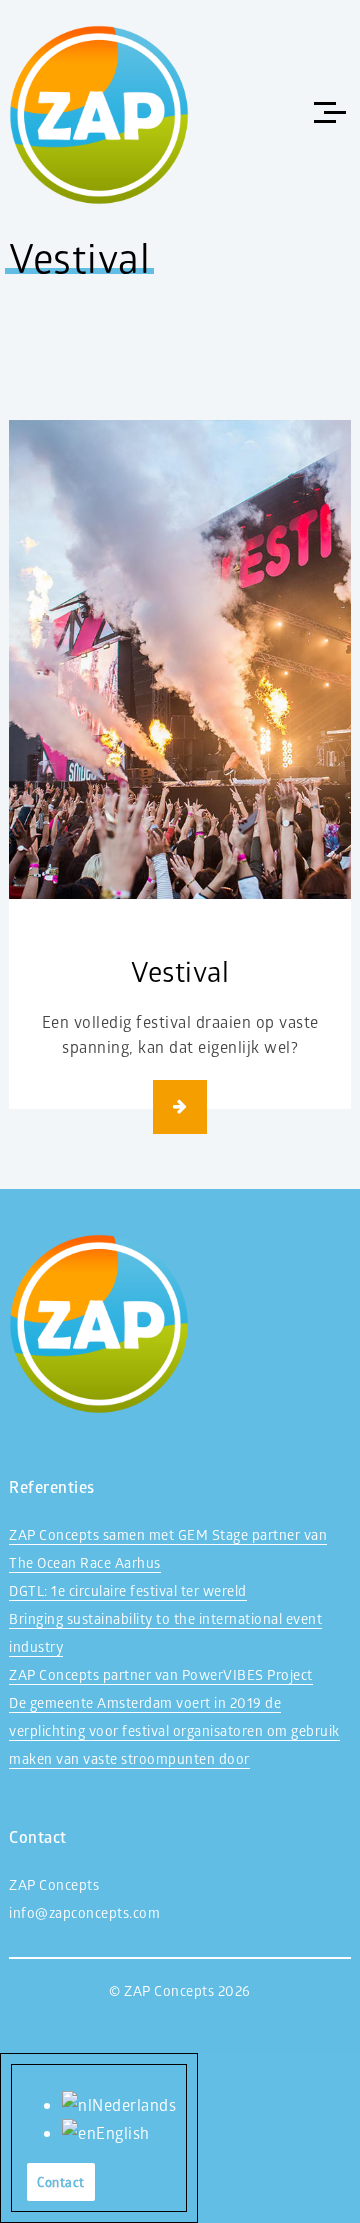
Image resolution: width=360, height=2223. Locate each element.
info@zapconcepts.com (84, 1912)
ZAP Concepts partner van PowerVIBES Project (161, 1674)
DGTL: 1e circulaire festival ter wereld (128, 1590)
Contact (61, 2181)
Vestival (180, 970)
